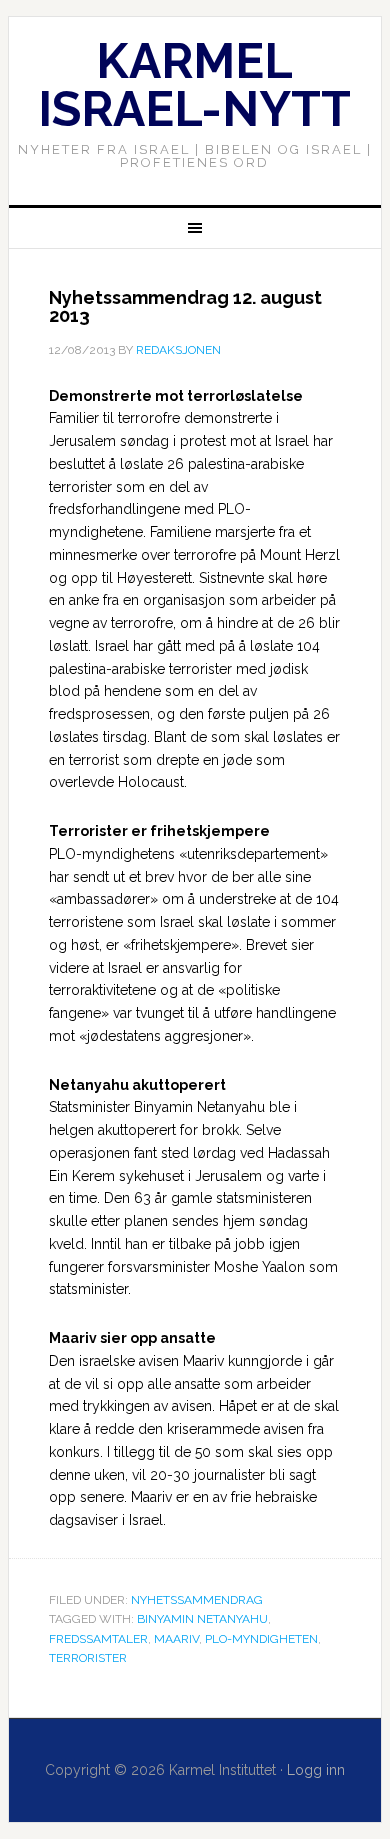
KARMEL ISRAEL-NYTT (194, 85)
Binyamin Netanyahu (202, 1619)
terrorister (88, 1658)
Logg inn (316, 1770)
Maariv (176, 1639)
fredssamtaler (98, 1639)
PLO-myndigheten (261, 1639)
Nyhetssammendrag (197, 1600)
